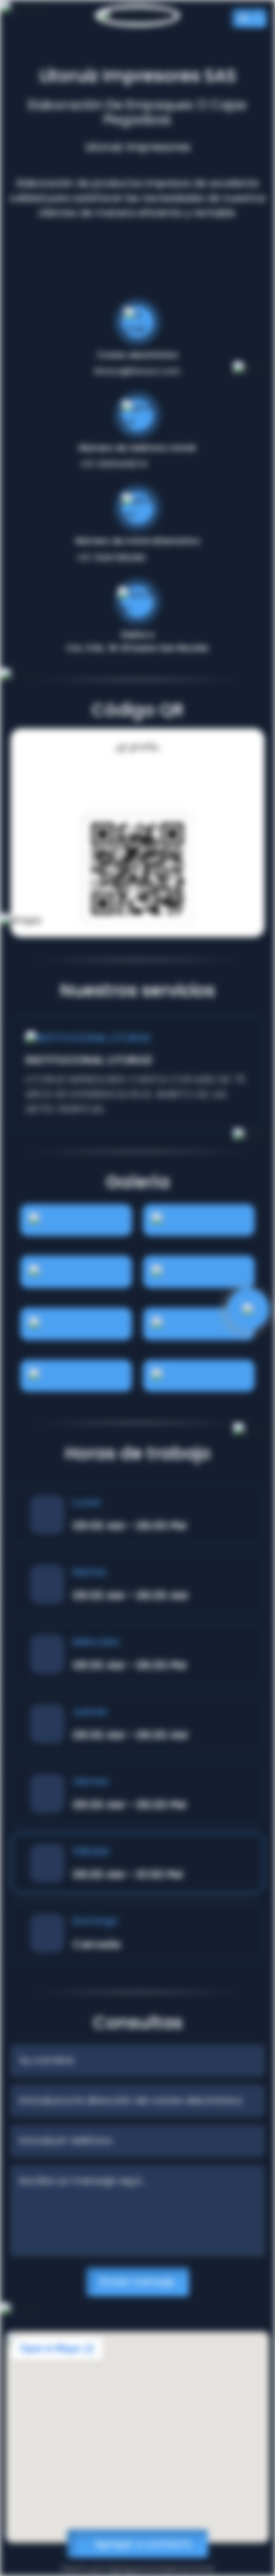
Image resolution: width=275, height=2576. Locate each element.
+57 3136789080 (111, 558)
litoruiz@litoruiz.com (137, 371)
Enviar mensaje (137, 2281)
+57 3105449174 (113, 464)
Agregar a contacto (142, 2544)
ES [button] (245, 18)
